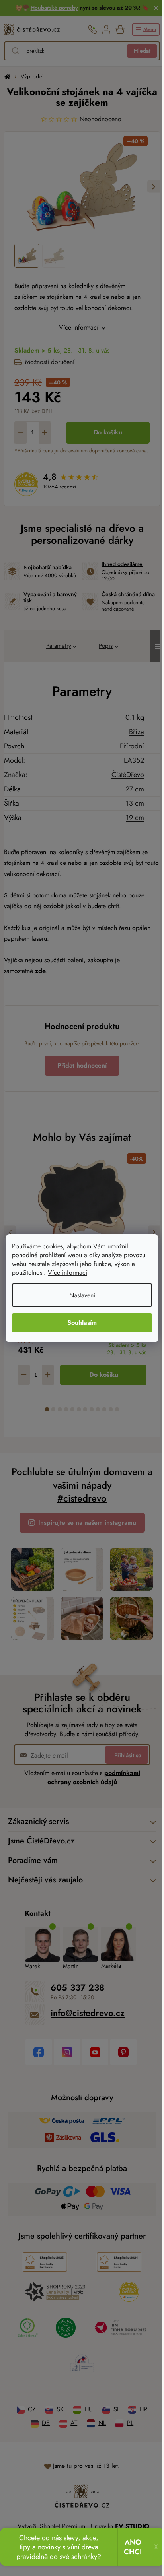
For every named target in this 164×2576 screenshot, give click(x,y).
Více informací (67, 1272)
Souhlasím (79, 1323)
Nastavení (79, 1295)
